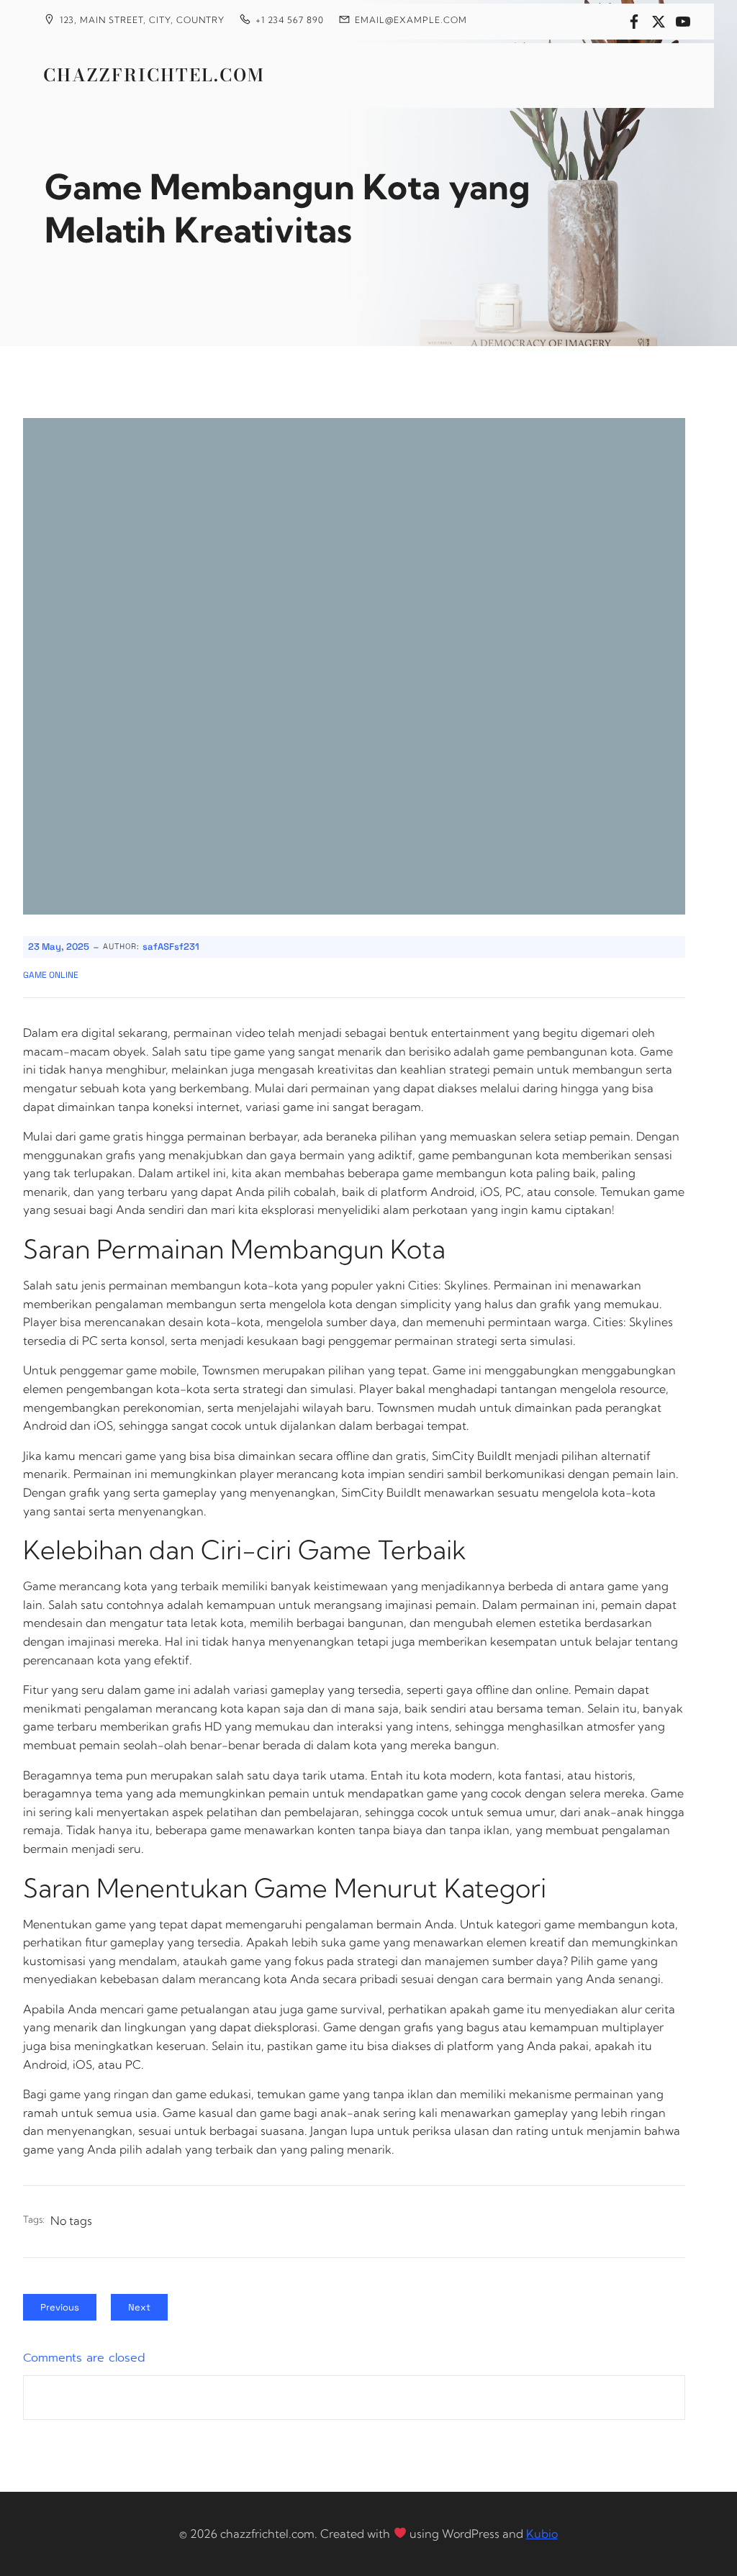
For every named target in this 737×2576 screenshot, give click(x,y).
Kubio (542, 2534)
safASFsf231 (171, 947)
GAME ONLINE (51, 975)
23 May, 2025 (59, 947)
